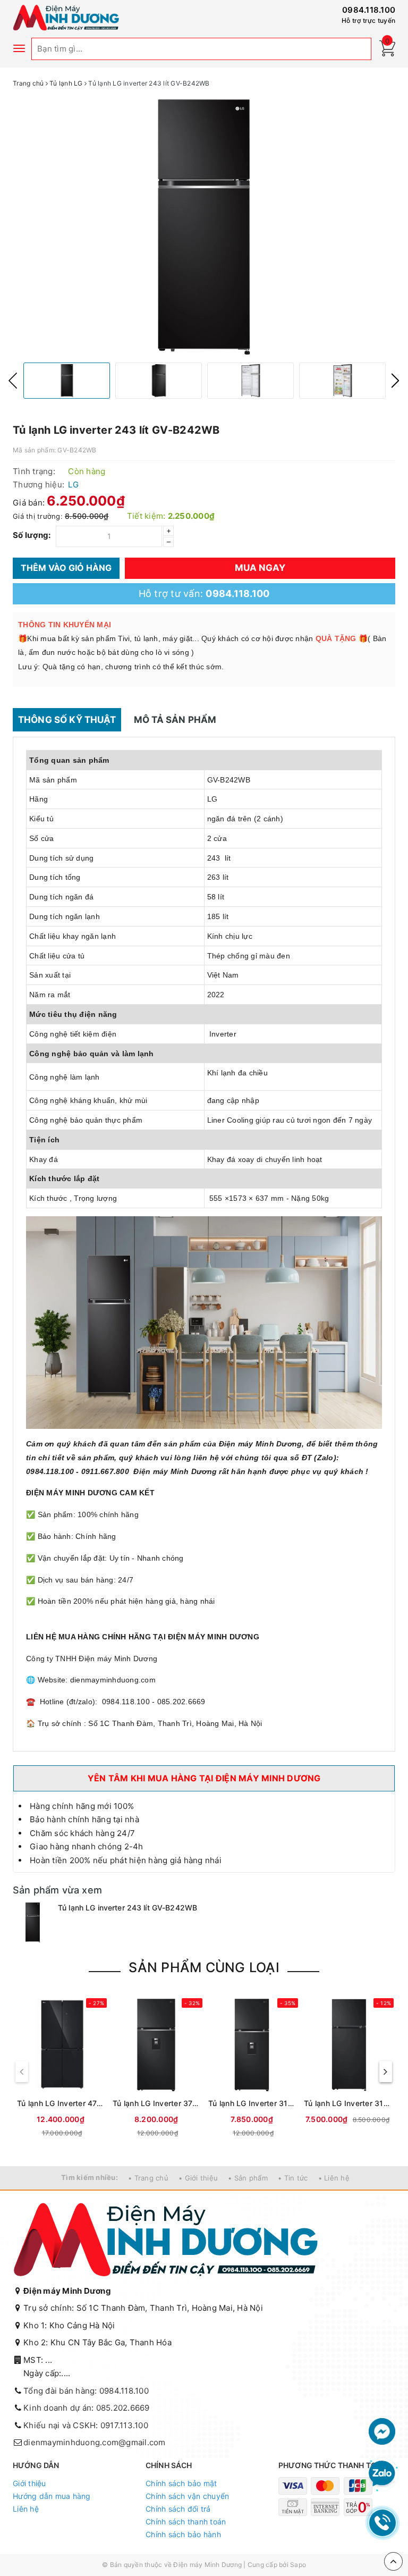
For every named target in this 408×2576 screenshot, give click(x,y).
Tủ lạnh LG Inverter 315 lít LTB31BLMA (347, 2103)
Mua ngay (260, 568)
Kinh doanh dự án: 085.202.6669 (87, 2408)
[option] (204, 227)
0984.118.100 (369, 10)
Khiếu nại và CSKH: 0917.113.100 (86, 2425)
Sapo (298, 2565)
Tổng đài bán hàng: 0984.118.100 (86, 2391)
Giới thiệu (29, 2483)
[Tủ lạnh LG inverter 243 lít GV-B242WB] (33, 1922)
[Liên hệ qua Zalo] (382, 2474)
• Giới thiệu (198, 2178)
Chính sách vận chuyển (187, 2496)
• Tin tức (293, 2178)
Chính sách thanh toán (186, 2522)
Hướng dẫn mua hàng (52, 2496)
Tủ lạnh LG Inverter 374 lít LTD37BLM (156, 2103)
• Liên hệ (334, 2178)
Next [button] (395, 381)
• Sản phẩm (248, 2178)
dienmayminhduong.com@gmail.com (95, 2442)
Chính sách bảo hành (183, 2534)
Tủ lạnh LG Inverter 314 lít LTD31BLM (252, 2103)
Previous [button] (13, 381)
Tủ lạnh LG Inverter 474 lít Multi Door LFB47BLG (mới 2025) (61, 2103)
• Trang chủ (148, 2178)
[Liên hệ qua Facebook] (382, 2431)
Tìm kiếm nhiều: (90, 2177)
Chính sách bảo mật (181, 2483)
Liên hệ (26, 2509)
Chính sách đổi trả (178, 2509)
